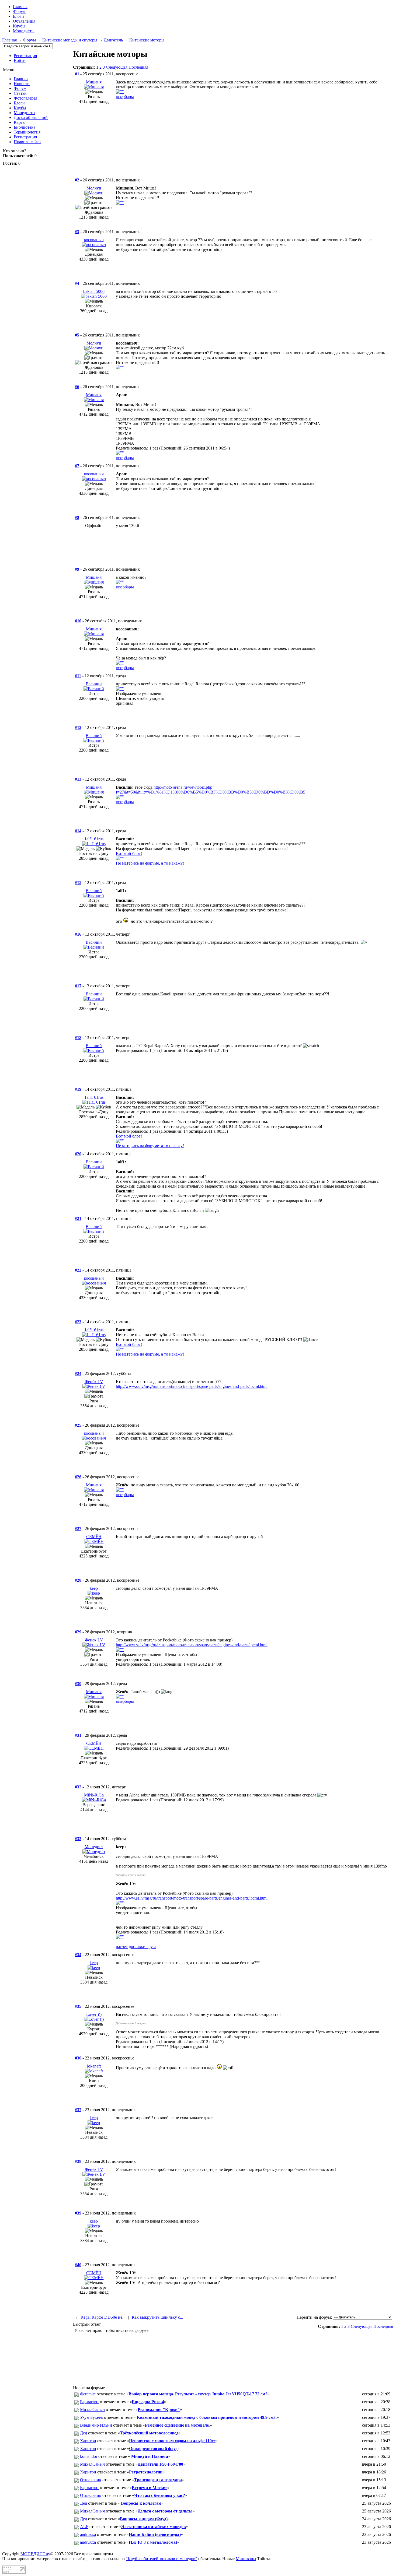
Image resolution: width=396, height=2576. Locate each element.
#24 (78, 1373)
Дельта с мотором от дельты (165, 2511)
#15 (78, 882)
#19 (78, 1089)
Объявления (24, 21)
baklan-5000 (94, 291)
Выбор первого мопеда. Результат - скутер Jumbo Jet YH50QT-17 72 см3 (198, 2394)
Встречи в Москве (150, 2488)
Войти (20, 60)
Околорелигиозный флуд (153, 2449)
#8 (77, 517)
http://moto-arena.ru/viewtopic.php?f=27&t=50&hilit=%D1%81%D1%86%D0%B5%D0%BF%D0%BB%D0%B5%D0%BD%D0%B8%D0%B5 (211, 790)
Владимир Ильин (96, 2425)
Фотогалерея (25, 98)
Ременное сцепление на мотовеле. (177, 2425)
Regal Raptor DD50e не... (103, 2317)
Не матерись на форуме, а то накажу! (150, 863)
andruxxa (88, 2534)
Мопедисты (24, 31)
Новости (22, 84)
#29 (78, 1632)
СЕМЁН (94, 1537)
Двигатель (113, 40)
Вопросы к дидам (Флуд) (144, 2519)
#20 (78, 1154)
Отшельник (91, 2480)
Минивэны (246, 2559)
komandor (89, 2456)
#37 (78, 2110)
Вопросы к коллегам (141, 2503)
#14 (78, 831)
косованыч (94, 240)
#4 (77, 283)
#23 (78, 1322)
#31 (78, 1735)
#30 (78, 1684)
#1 (77, 74)
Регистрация (25, 56)
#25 (78, 1425)
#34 (78, 1955)
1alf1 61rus (94, 839)
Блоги (18, 16)
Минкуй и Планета (149, 2456)
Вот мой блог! (129, 853)
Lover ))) (94, 2014)
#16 (78, 934)
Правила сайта (27, 142)
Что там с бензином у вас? (160, 2495)
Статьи (20, 93)
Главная (9, 40)
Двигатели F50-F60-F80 (160, 2464)
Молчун (94, 188)
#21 (78, 1218)
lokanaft (94, 2066)
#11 (78, 676)
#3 (77, 232)
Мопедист (94, 1847)
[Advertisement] (233, 149)
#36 (78, 2058)
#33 (78, 1839)
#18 (78, 1038)
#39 (78, 2213)
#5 (77, 335)
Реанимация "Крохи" (159, 2410)
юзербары (125, 96)
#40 (78, 2265)
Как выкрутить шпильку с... (157, 2317)
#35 (78, 2006)
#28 (78, 1580)
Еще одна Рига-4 (148, 2402)
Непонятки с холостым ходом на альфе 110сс (172, 2441)
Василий (94, 684)
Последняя (138, 67)
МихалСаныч (92, 2410)
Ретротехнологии (146, 2472)
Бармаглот (89, 2402)
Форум (19, 11)
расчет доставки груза (136, 1947)
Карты (20, 122)
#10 (78, 621)
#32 (78, 1787)
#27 (78, 1529)
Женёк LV (94, 1382)
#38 (78, 2161)
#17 (78, 986)
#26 (78, 1477)
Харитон (88, 2441)
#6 (77, 387)
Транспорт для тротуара (158, 2480)
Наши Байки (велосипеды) (155, 2534)
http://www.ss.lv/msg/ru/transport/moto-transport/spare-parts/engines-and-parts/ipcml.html (192, 1386)
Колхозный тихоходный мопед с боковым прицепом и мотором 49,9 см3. (206, 2417)
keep (94, 1588)
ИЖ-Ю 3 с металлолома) (153, 2542)
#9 (77, 569)
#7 (77, 466)
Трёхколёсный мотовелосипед (149, 2433)
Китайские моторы (147, 40)
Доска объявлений (31, 117)
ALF (84, 2527)
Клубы (19, 26)
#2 (77, 180)
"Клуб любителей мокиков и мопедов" (161, 2559)
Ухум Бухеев (91, 2417)
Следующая (117, 67)
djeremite (88, 2394)
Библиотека (25, 127)
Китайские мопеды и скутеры (70, 40)
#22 (78, 1270)
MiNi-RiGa (94, 1795)
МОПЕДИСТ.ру (35, 2554)
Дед (84, 2433)
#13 (78, 779)
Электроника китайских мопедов (154, 2527)
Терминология (27, 132)
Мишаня (94, 82)
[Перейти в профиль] (94, 87)
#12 (78, 727)
